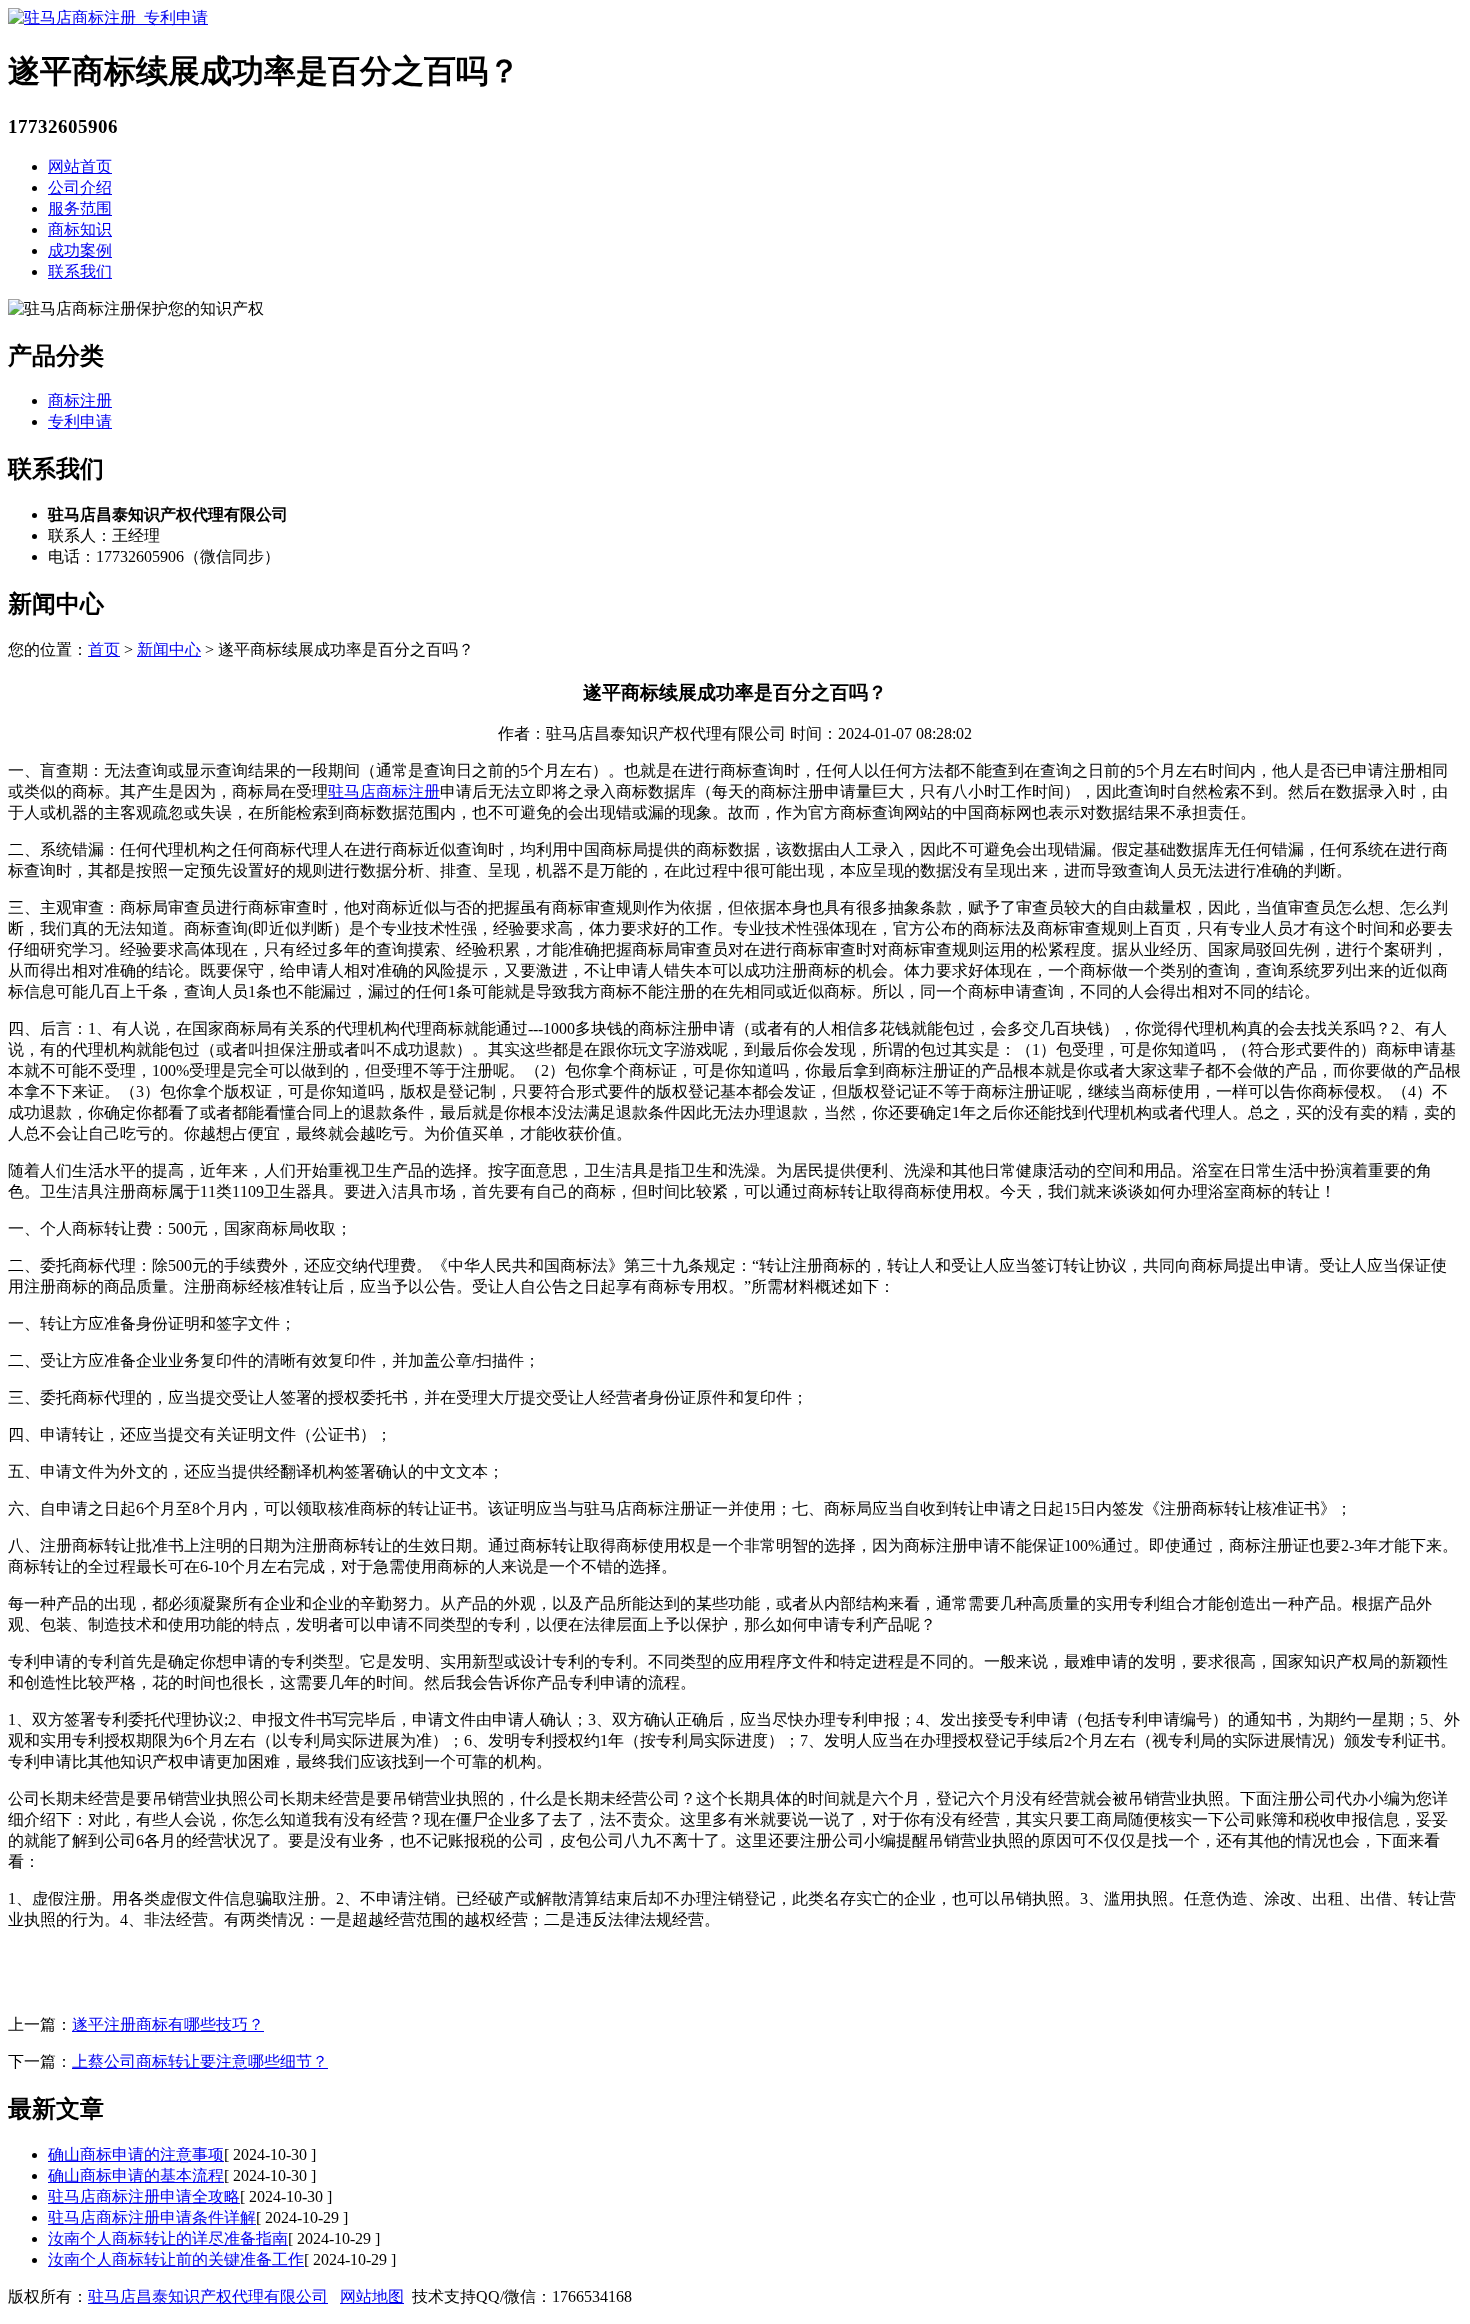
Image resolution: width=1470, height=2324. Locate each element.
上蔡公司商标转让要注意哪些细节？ (200, 2061)
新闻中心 (169, 649)
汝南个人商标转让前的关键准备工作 (176, 2259)
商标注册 (80, 400)
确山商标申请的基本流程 (136, 2175)
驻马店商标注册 (384, 791)
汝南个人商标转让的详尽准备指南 (168, 2238)
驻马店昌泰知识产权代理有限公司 (208, 2296)
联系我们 (80, 271)
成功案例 (80, 250)
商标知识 (80, 229)
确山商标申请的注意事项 (136, 2154)
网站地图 (372, 2296)
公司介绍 (80, 187)
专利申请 (80, 421)
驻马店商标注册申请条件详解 (152, 2217)
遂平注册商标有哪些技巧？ (168, 2024)
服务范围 (80, 208)
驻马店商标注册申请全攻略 (144, 2196)
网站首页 (80, 166)
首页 (104, 649)
